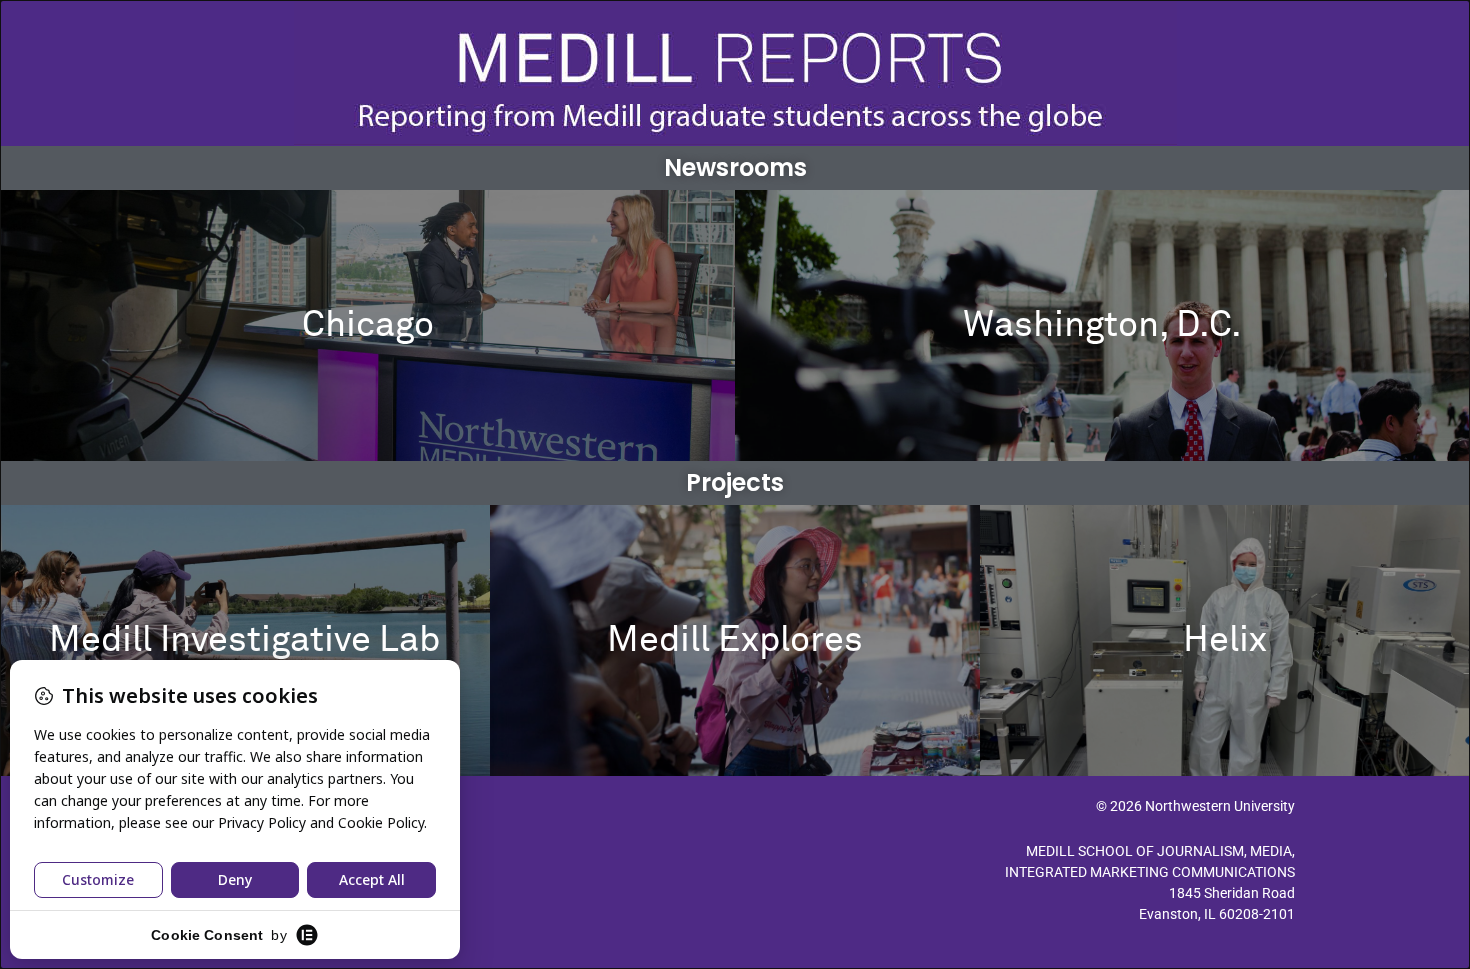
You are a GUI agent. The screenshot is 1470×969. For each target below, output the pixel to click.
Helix (1225, 641)
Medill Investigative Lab (244, 641)
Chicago (368, 326)
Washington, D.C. (1102, 326)
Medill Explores (735, 641)
